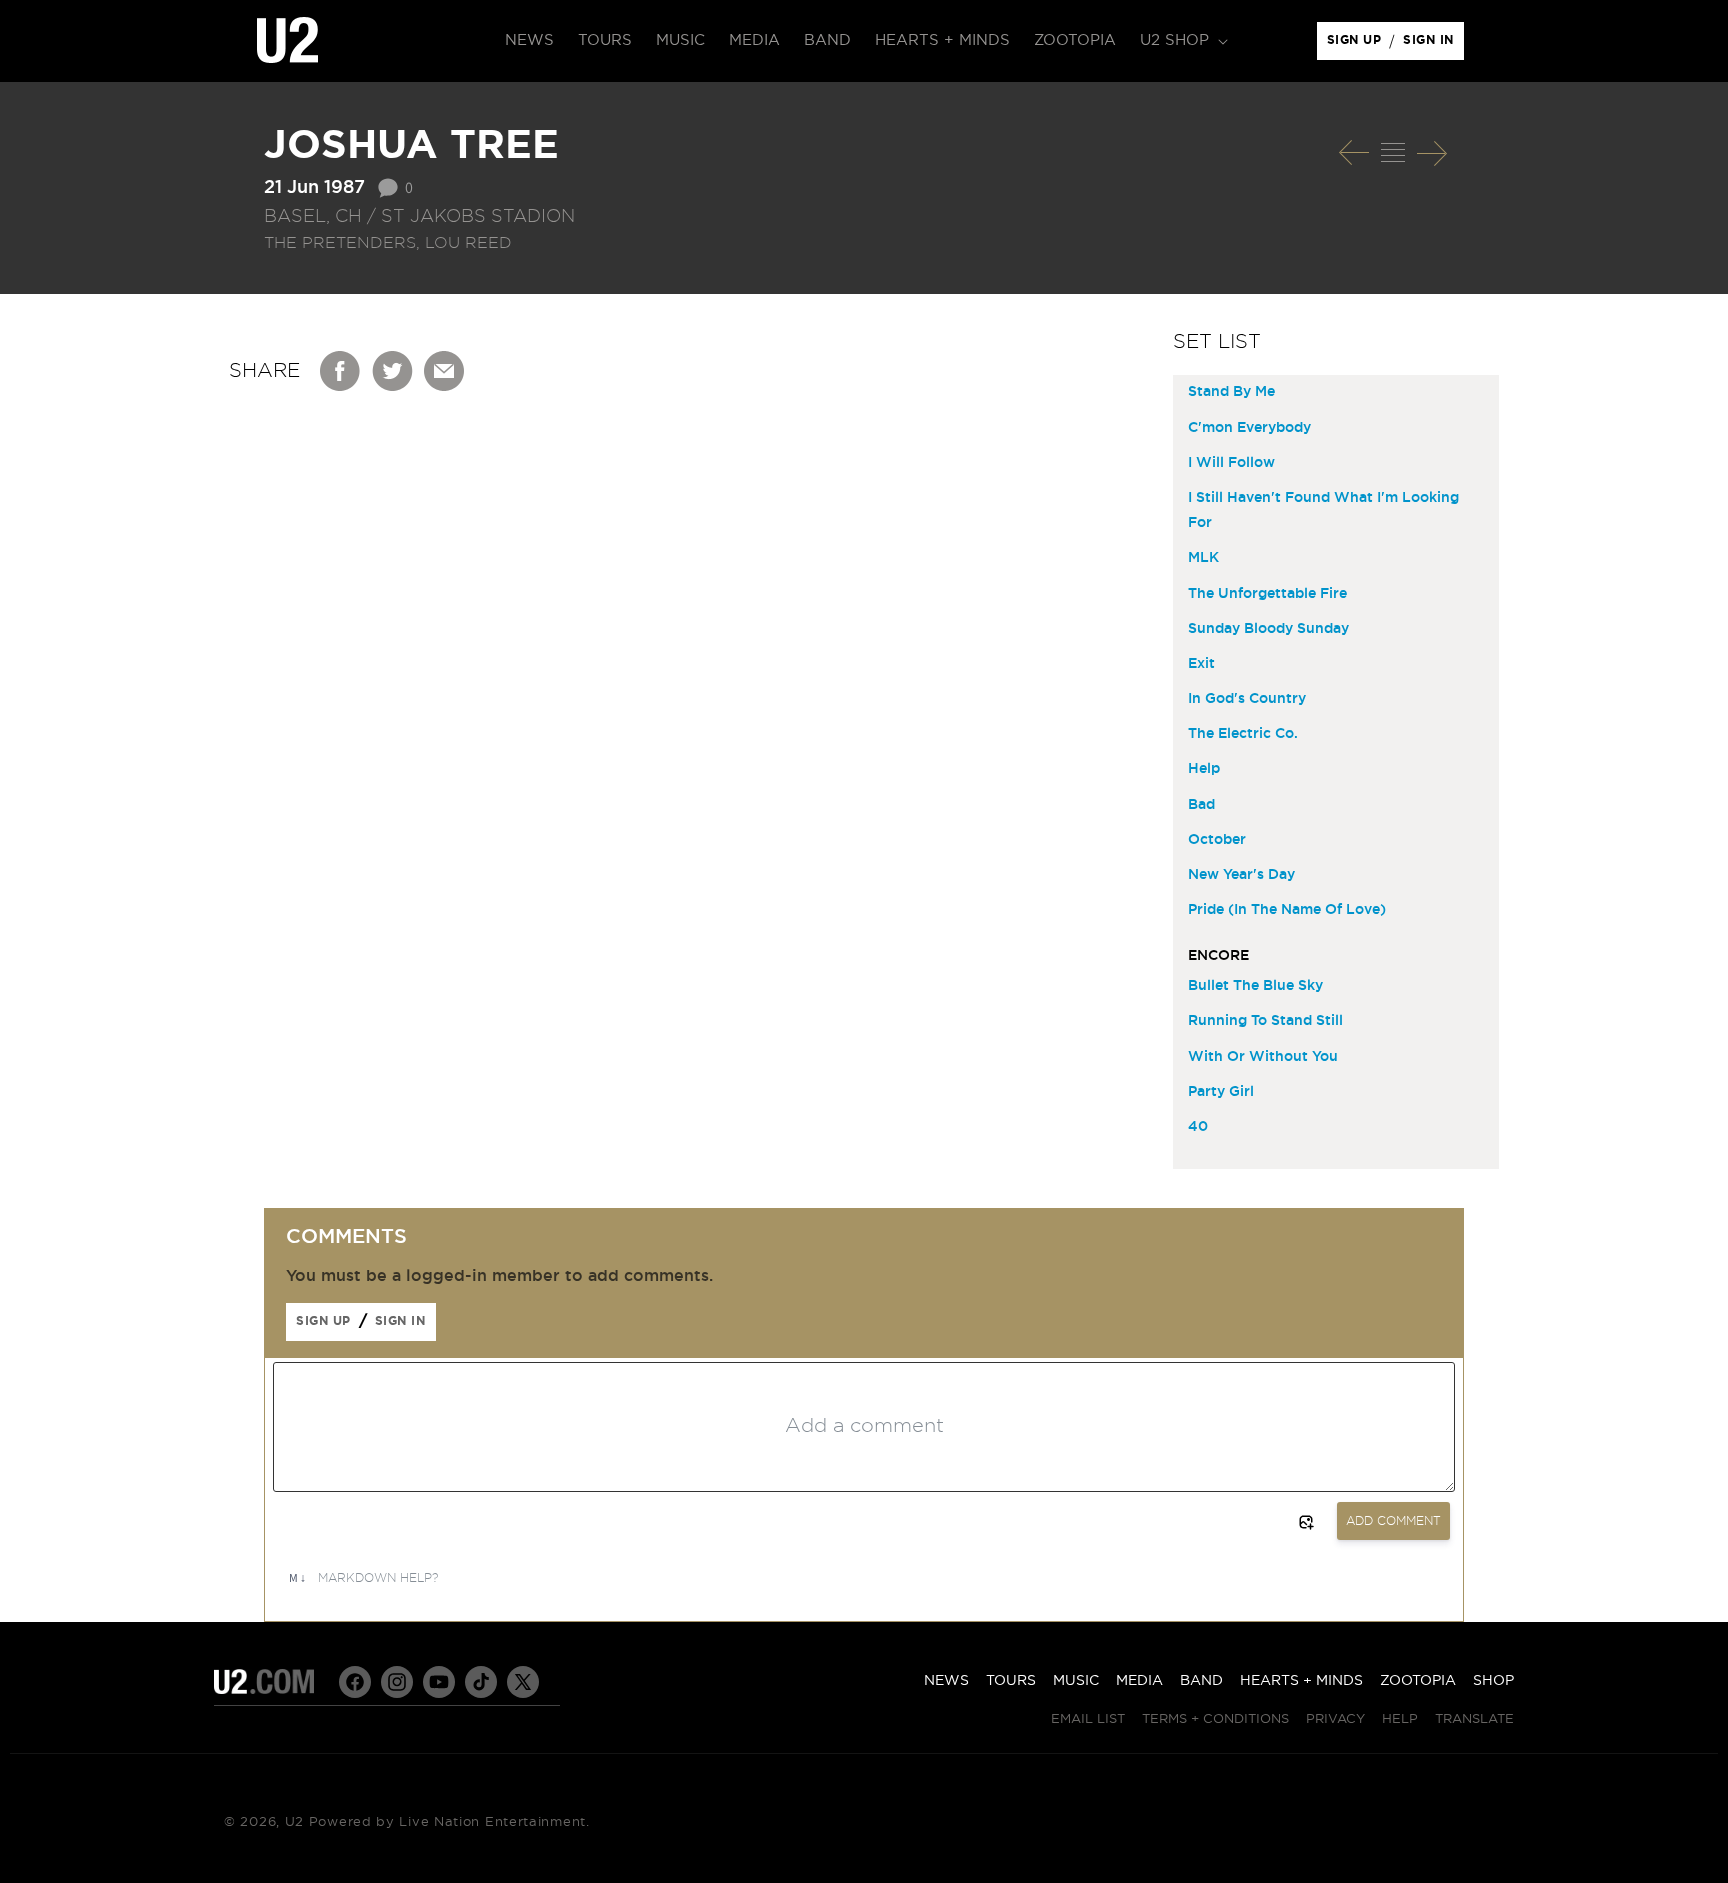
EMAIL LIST (1088, 1719)
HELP (1400, 1719)
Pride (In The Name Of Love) (1287, 910)
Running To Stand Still (1265, 1021)
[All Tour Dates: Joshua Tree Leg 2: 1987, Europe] (1393, 153)
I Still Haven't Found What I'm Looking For (1323, 510)
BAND (1201, 1681)
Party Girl (1221, 1092)
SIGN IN (1433, 45)
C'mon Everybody (1249, 428)
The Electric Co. (1243, 734)
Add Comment (1393, 1521)
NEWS (946, 1681)
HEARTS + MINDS (1301, 1681)
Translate (1474, 1719)
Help (1204, 769)
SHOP (1493, 1681)
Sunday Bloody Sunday (1268, 629)
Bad (1201, 805)
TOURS (1011, 1681)
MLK (1203, 558)
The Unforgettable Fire (1267, 594)
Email (445, 371)
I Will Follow (1231, 463)
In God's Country (1247, 699)
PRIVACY (1335, 1719)
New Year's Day (1241, 875)
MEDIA (1139, 1681)
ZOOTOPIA (1418, 1681)
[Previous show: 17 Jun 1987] (1354, 153)
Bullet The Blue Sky (1255, 986)
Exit (1201, 664)
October (1217, 840)
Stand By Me (1231, 392)
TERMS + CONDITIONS (1215, 1719)
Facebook (341, 371)
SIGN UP (1357, 45)
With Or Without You (1263, 1057)
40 (1198, 1127)
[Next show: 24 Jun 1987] (1432, 153)
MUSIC (1076, 1681)
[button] (1182, 41)
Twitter (393, 371)
